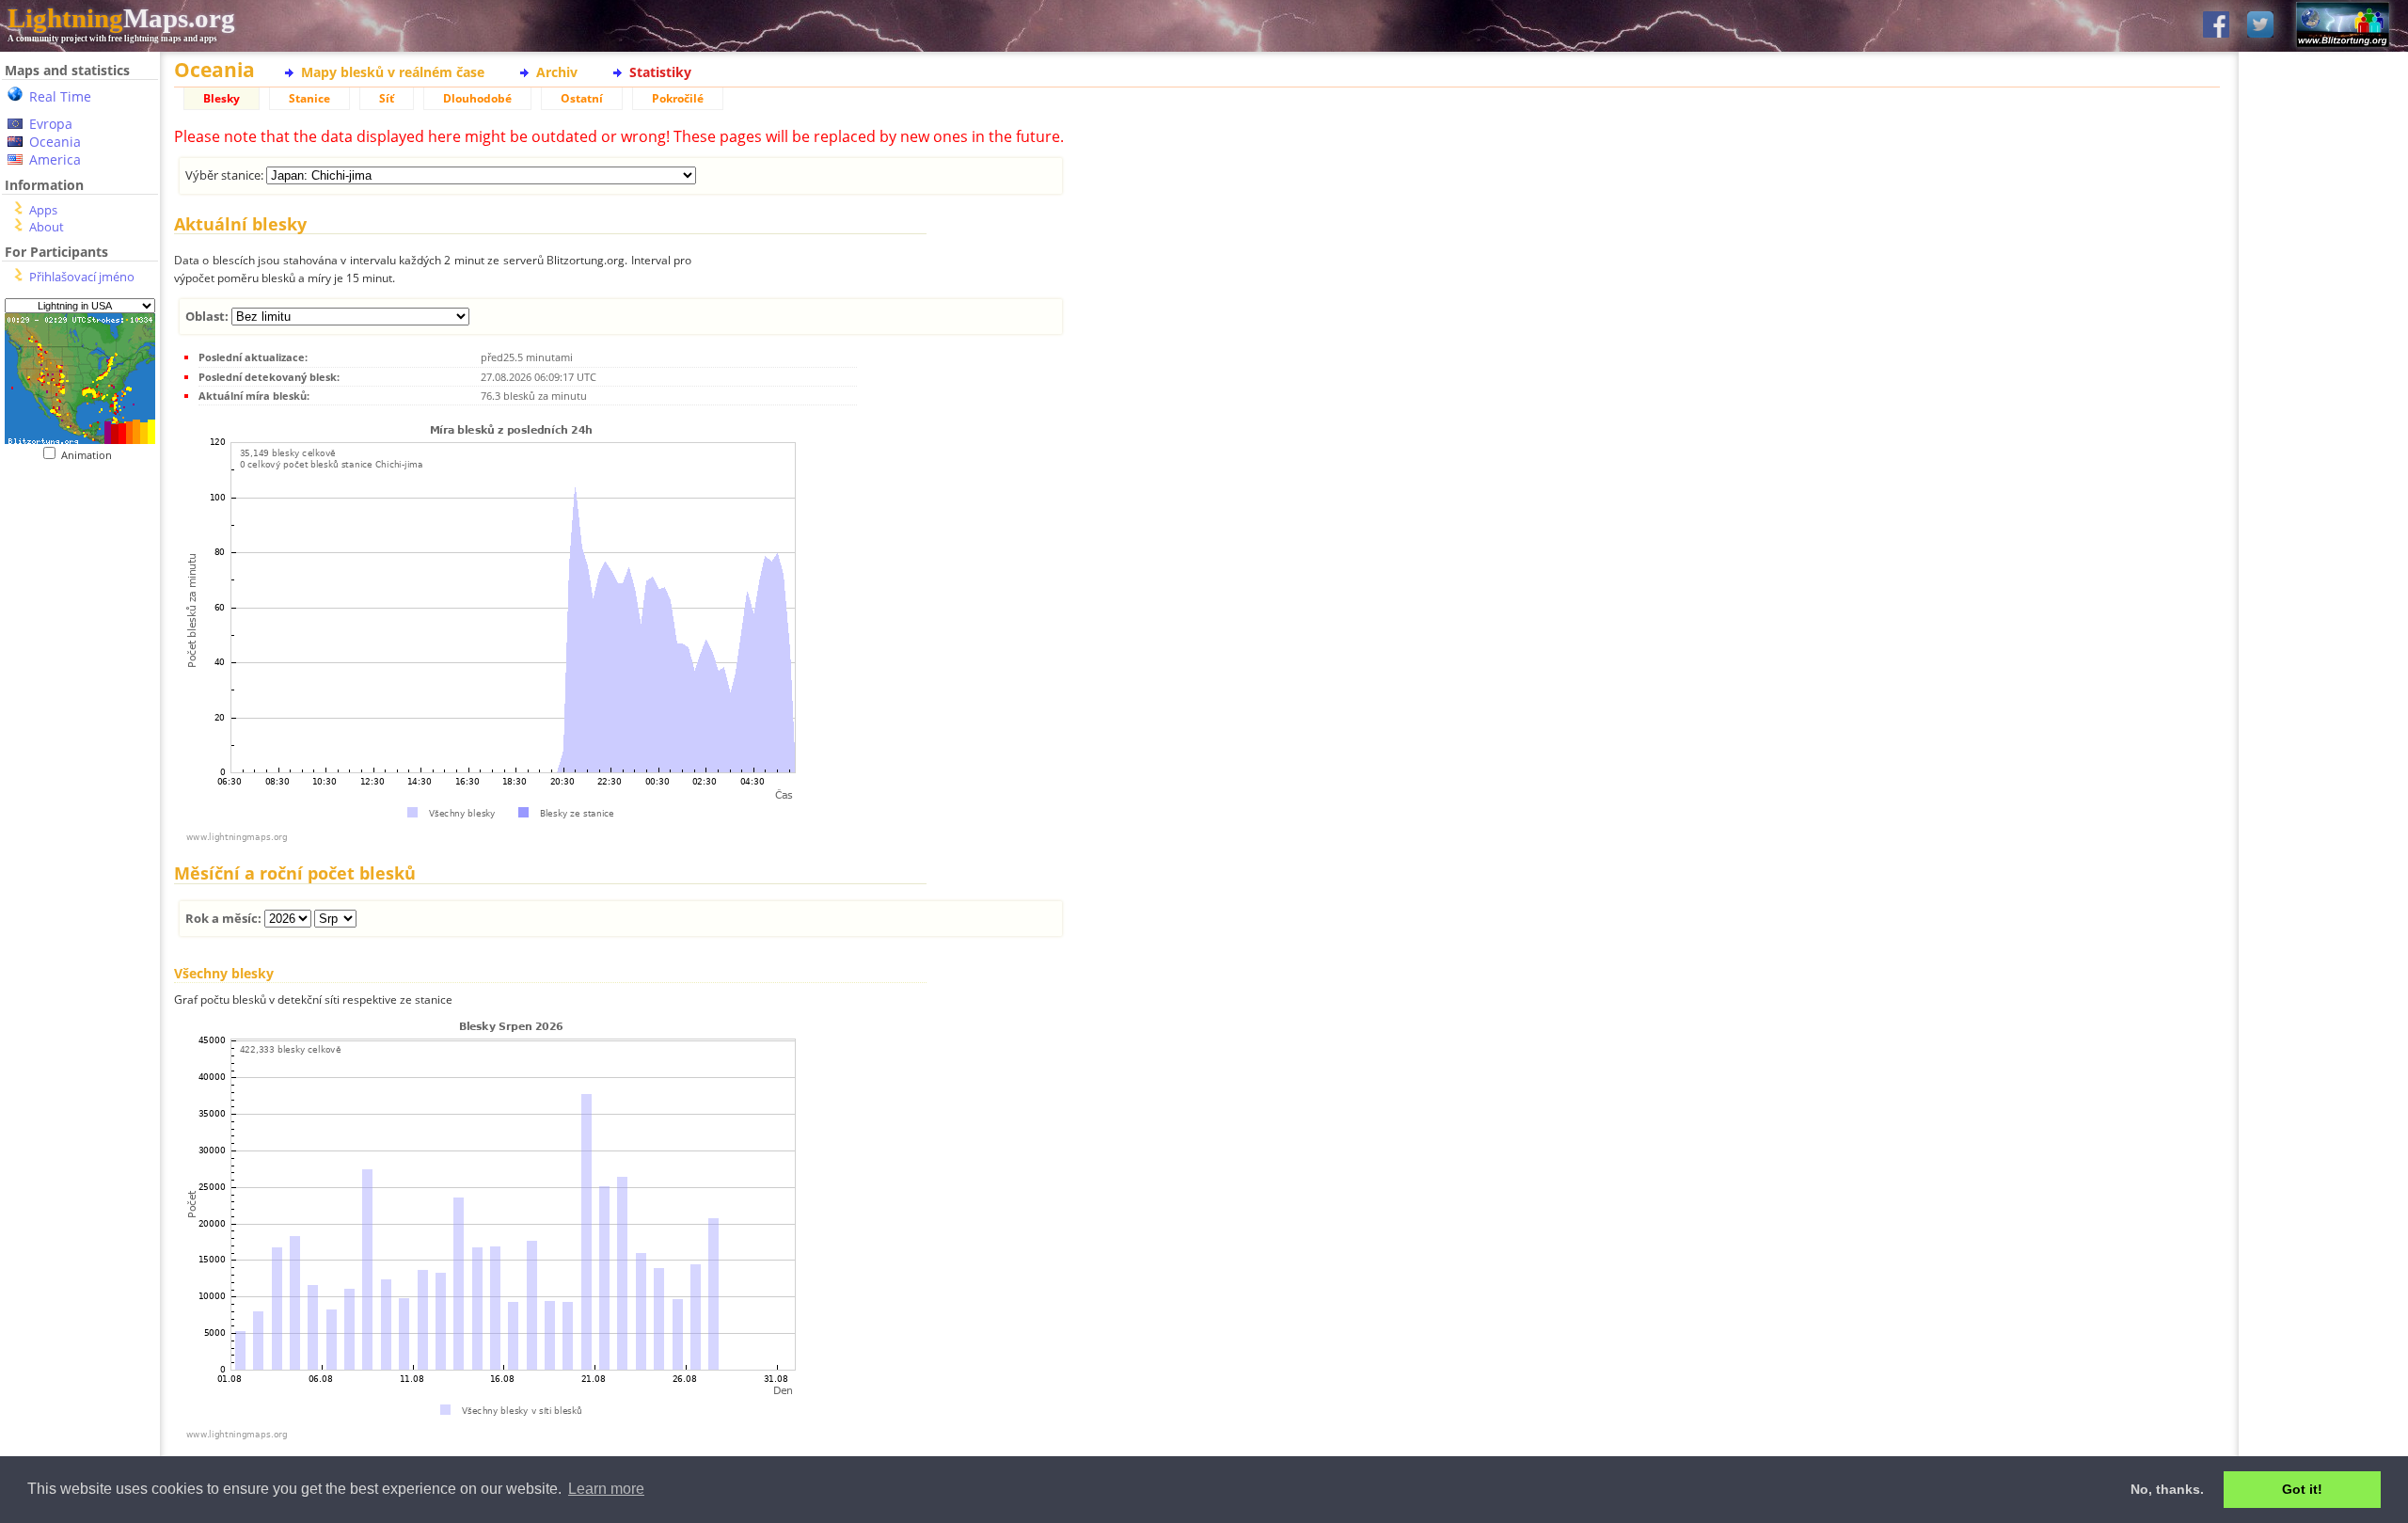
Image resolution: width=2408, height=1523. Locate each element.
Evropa (51, 124)
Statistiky (660, 72)
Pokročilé (678, 98)
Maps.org (121, 18)
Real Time (60, 96)
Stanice (309, 98)
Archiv (557, 72)
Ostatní (582, 98)
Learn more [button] (606, 1489)
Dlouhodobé (477, 98)
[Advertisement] (80, 848)
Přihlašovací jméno (82, 277)
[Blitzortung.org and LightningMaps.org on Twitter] (2260, 26)
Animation (91, 455)
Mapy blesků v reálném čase (393, 72)
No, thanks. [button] (2167, 1489)
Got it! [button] (2302, 1489)
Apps (43, 210)
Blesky (222, 98)
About (47, 227)
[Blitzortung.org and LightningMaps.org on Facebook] (2216, 26)
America (55, 159)
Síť (387, 98)
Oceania (55, 142)
